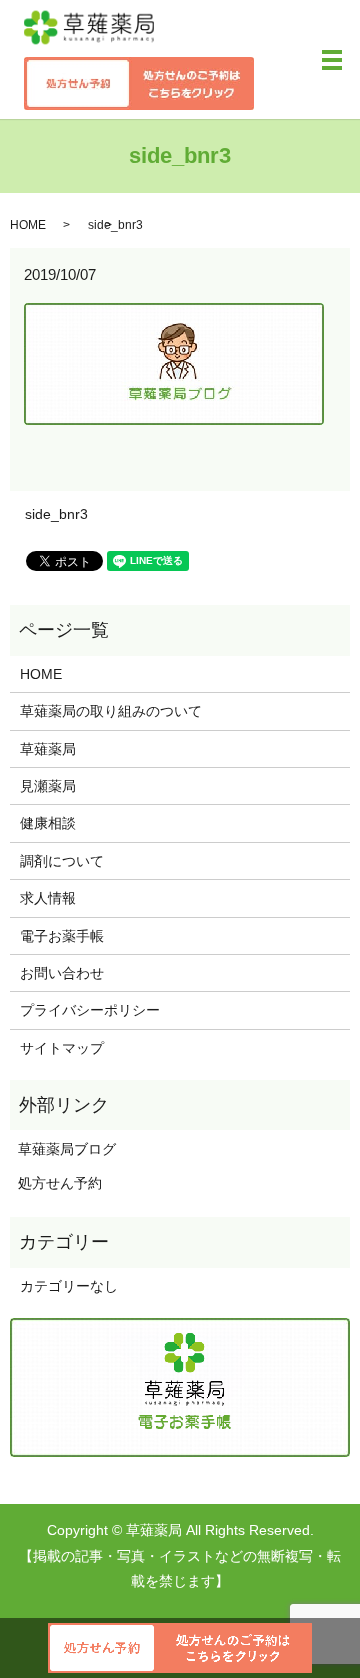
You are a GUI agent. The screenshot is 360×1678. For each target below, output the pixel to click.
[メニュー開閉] (332, 60)
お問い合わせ (62, 973)
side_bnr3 (56, 514)
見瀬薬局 (48, 786)
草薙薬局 (48, 749)
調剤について (62, 861)
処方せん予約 (56, 1183)
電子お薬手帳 (62, 936)
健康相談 (48, 823)
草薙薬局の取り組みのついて (111, 711)
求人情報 (48, 898)
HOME (28, 225)
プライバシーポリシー (90, 1010)
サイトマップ (62, 1048)
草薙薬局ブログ (63, 1149)
